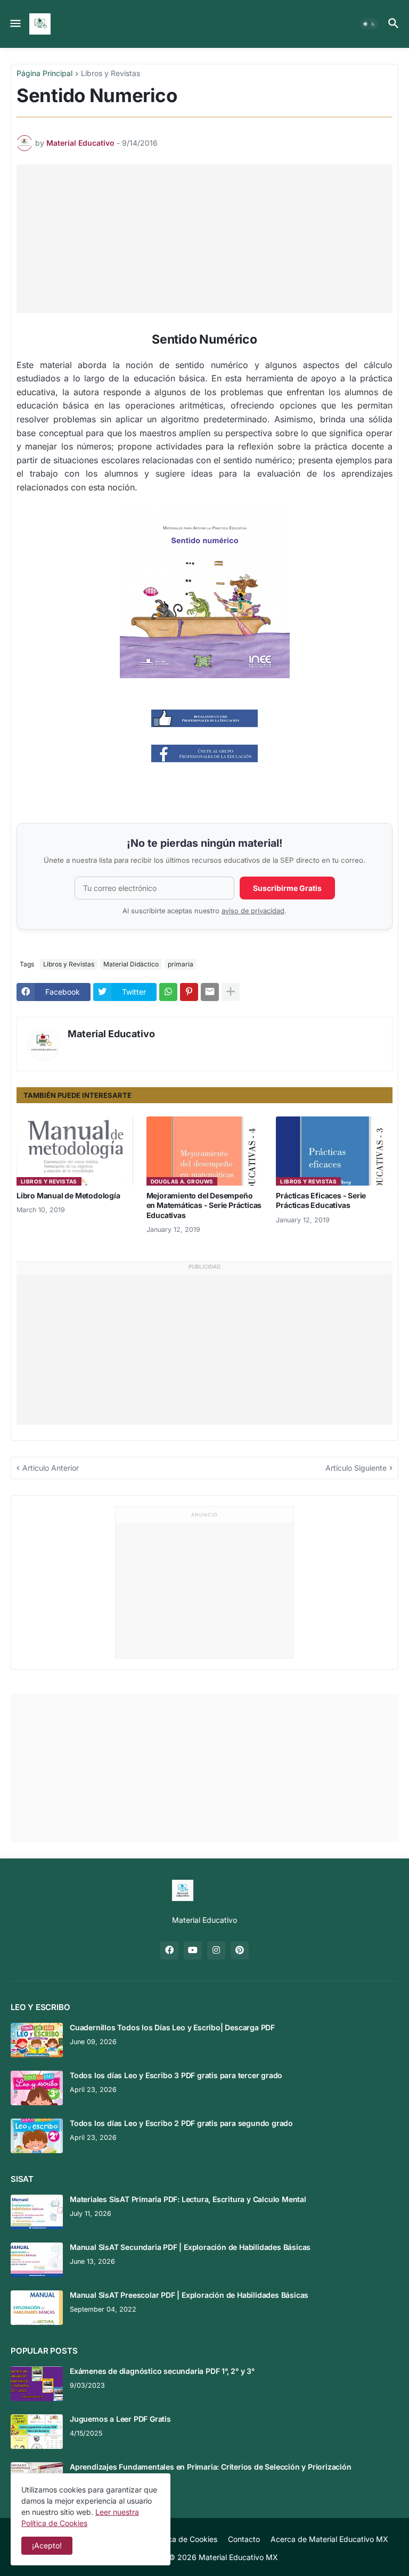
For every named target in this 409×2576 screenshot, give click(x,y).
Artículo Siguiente (356, 1468)
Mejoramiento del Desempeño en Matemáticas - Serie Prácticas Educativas (204, 1205)
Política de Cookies (184, 2539)
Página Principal (44, 74)
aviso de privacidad (253, 911)
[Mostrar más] (231, 992)
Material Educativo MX (238, 2557)
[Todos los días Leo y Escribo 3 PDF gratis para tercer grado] (37, 2088)
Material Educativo (111, 1034)
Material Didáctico (131, 964)
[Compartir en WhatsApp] (168, 992)
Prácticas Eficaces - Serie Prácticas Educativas (321, 1200)
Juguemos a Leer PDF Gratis (120, 2419)
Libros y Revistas (111, 74)
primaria (181, 964)
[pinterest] (240, 1950)
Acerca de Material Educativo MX (329, 2539)
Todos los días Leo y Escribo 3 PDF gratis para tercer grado (176, 2075)
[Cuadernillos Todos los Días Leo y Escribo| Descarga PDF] (37, 2040)
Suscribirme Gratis (287, 888)
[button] (15, 24)
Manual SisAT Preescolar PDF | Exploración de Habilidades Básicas (189, 2295)
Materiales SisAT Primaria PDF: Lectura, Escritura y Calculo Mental (188, 2199)
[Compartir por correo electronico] (210, 992)
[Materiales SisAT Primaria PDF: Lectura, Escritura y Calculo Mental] (37, 2212)
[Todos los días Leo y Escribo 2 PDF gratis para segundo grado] (37, 2136)
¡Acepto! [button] (47, 2545)
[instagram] (216, 1950)
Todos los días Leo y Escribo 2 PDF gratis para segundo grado (181, 2123)
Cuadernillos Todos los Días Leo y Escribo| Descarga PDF (172, 2027)
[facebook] (169, 1950)
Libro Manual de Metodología (68, 1195)
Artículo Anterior (51, 1468)
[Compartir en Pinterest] (189, 992)
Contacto (244, 2539)
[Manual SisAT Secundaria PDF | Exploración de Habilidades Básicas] (37, 2260)
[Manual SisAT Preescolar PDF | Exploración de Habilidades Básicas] (37, 2308)
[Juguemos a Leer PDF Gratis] (37, 2432)
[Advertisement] (210, 239)
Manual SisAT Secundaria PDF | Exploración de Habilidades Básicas (190, 2247)
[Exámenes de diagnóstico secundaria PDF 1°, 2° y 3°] (37, 2384)
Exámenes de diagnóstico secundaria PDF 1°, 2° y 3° (162, 2371)
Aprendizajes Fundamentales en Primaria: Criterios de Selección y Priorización (211, 2467)
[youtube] (193, 1950)
